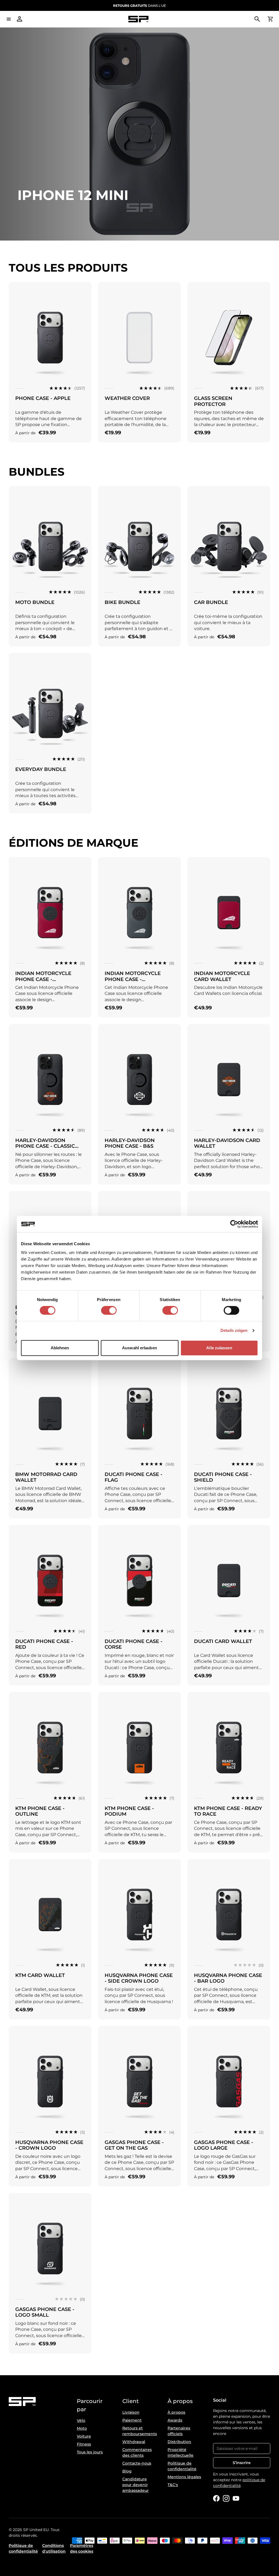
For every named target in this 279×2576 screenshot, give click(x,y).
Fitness (84, 2444)
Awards (175, 2420)
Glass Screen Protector (213, 401)
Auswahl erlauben (139, 1348)
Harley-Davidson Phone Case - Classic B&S (45, 1146)
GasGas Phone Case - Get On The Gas (134, 2145)
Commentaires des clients (137, 2452)
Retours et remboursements (140, 2431)
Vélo (81, 2420)
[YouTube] (236, 2498)
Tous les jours (90, 2452)
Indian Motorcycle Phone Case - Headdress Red (43, 979)
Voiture (84, 2436)
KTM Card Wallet (40, 1975)
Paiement (132, 2420)
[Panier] (270, 19)
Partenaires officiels (179, 2431)
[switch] (109, 1310)
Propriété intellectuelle (181, 2452)
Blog (127, 2471)
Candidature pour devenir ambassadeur (136, 2485)
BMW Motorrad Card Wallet (46, 1477)
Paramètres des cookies (82, 2548)
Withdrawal (134, 2442)
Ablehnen (60, 1348)
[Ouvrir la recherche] (257, 19)
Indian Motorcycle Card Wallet (222, 976)
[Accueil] (138, 19)
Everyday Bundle (41, 769)
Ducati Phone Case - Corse (134, 1644)
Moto (82, 2428)
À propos (176, 2412)
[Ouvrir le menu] (9, 19)
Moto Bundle (35, 602)
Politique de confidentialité (182, 2466)
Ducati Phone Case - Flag (134, 1477)
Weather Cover (127, 398)
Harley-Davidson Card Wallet (227, 1143)
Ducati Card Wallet (223, 1641)
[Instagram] (226, 2498)
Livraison (131, 2412)
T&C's (173, 2485)
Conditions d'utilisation (54, 2548)
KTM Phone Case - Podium (129, 1811)
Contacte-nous (137, 2463)
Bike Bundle (122, 602)
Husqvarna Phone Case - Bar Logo (228, 1978)
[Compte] (20, 19)
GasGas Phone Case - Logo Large (224, 2145)
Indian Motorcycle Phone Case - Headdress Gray (133, 979)
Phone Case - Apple (43, 398)
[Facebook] (216, 2498)
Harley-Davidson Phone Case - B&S (130, 1143)
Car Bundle (211, 602)
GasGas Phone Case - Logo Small (45, 2312)
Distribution (179, 2442)
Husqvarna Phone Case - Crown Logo (49, 2145)
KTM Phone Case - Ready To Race (228, 1811)
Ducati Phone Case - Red (44, 1644)
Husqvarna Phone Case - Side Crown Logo (139, 1978)
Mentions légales (184, 2477)
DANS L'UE (139, 6)
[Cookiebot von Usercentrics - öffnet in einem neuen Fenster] (234, 1224)
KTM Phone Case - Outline (40, 1811)
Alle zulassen (219, 1348)
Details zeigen (234, 1330)
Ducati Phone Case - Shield (223, 1477)
